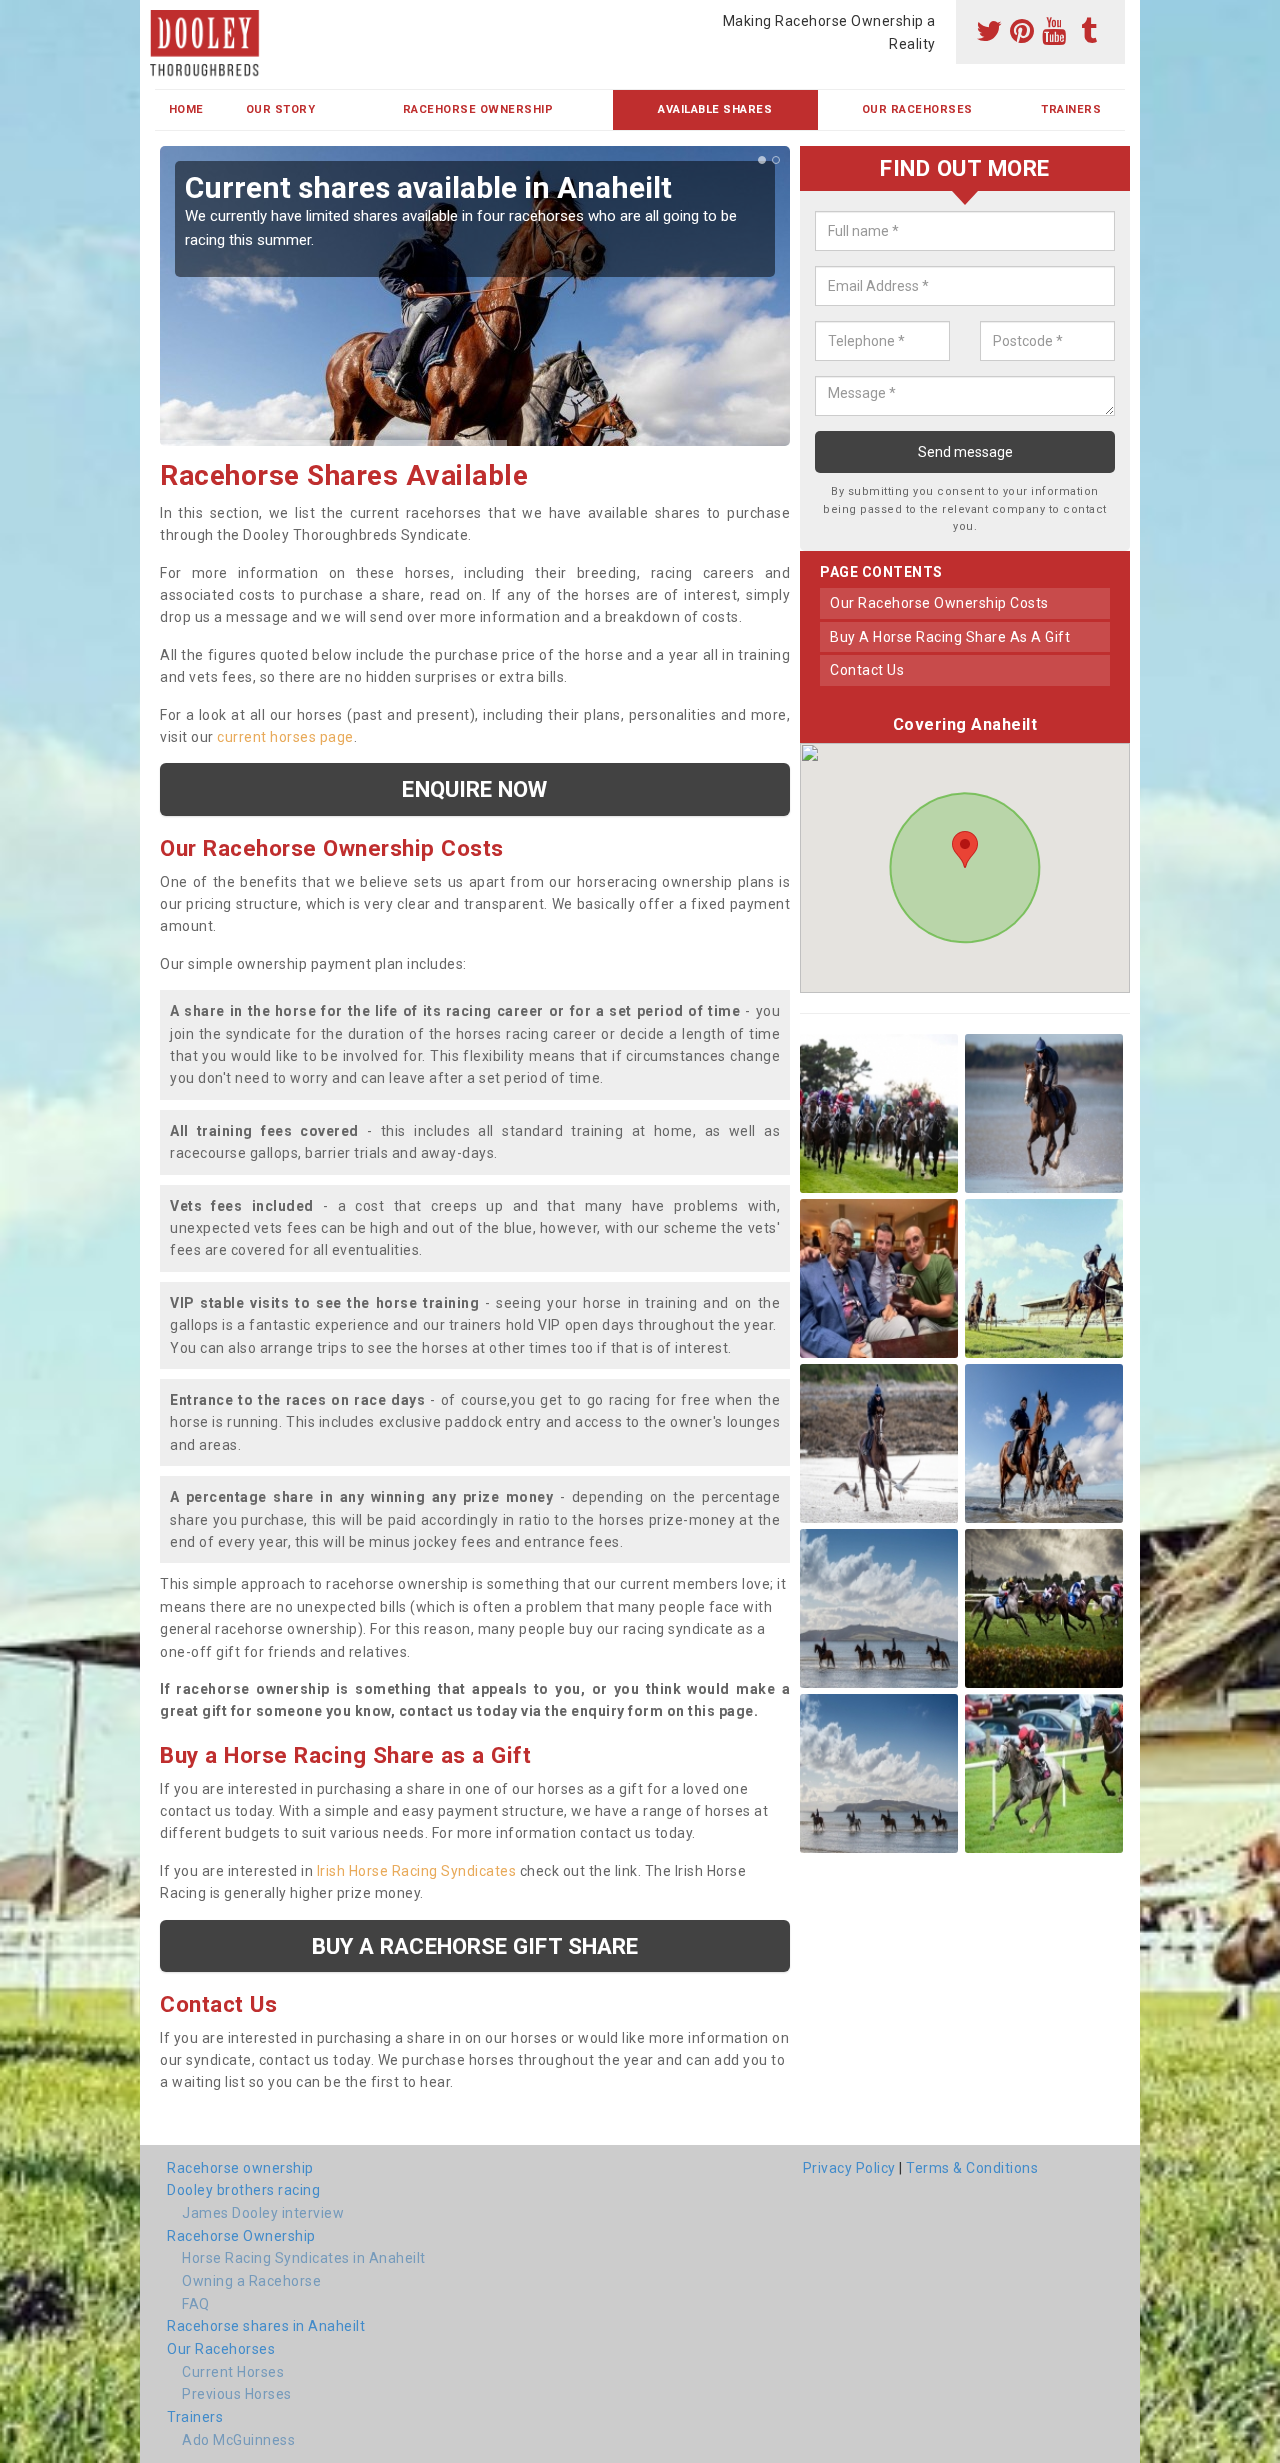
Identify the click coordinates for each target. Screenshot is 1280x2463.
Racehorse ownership (240, 2168)
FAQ (196, 2304)
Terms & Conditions (972, 2168)
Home (186, 109)
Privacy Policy (849, 2168)
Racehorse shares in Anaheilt (266, 2326)
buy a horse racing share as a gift (950, 637)
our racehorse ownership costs (939, 603)
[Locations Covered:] (164, 17)
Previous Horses (237, 2394)
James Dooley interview (263, 2213)
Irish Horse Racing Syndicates (417, 1871)
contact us (867, 670)
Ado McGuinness (238, 2440)
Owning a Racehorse (251, 2281)
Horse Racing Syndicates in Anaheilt (304, 2258)
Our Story (281, 109)
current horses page (285, 737)
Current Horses (233, 2372)
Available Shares (715, 109)
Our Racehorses (917, 109)
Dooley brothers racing (243, 2190)
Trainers (1071, 109)
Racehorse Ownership (478, 109)
